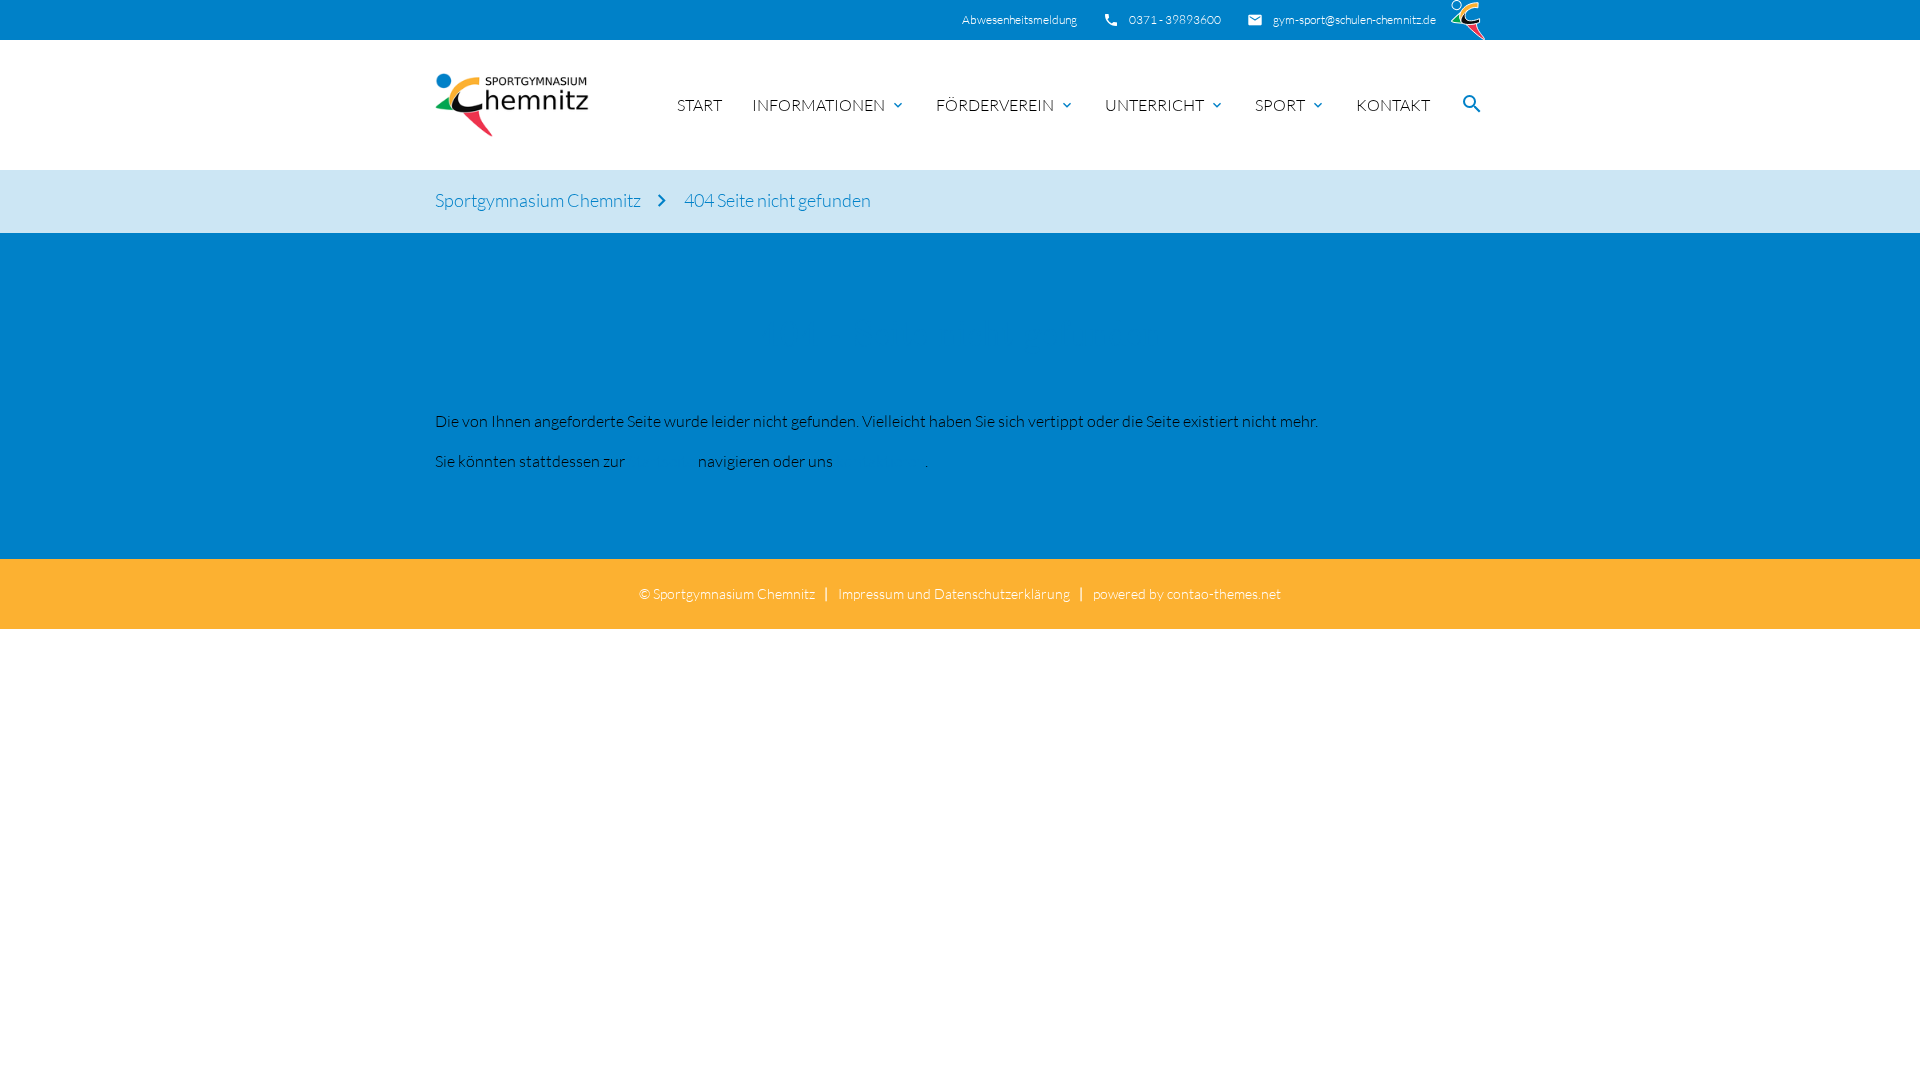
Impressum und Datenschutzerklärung (954, 593)
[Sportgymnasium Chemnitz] (512, 105)
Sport (1280, 105)
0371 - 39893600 (1175, 19)
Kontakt (1393, 105)
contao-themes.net (1224, 593)
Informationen (818, 105)
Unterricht (1154, 105)
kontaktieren (880, 461)
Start (699, 105)
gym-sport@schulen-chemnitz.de (1354, 19)
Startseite (661, 461)
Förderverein (995, 105)
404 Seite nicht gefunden (777, 200)
